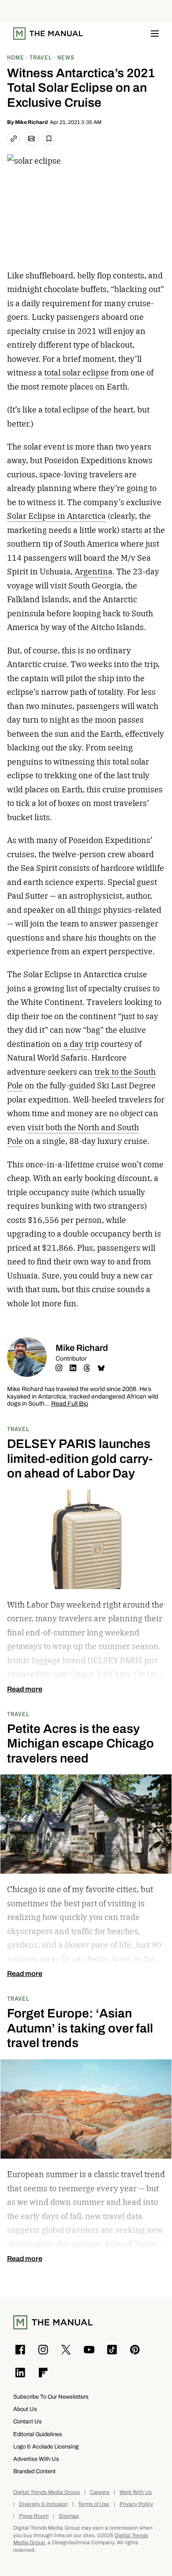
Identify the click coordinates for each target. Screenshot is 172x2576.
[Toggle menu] (155, 34)
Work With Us (136, 2492)
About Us (25, 2409)
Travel (18, 1429)
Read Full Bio (70, 1404)
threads (87, 1368)
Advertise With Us (36, 2459)
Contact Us (28, 2421)
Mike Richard (31, 122)
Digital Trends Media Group (47, 2492)
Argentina (93, 572)
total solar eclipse (77, 373)
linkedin (73, 1368)
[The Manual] (48, 34)
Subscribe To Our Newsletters (51, 2397)
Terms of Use (94, 2504)
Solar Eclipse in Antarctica (56, 516)
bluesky (101, 1368)
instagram (59, 1368)
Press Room (34, 2516)
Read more (25, 1689)
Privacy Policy (136, 2504)
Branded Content (34, 2471)
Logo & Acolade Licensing (46, 2447)
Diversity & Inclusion (43, 2504)
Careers (100, 2492)
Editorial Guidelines (38, 2434)
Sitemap (69, 2516)
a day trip (81, 1044)
